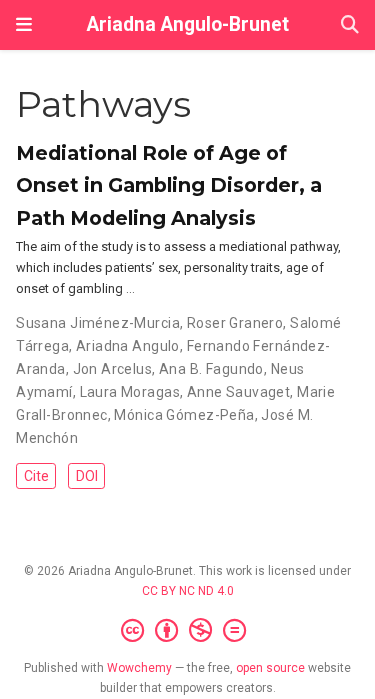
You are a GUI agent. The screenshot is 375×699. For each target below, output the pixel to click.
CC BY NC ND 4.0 (188, 591)
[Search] (350, 25)
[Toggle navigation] (24, 24)
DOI (87, 476)
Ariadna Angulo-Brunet (188, 24)
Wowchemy (139, 668)
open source (270, 668)
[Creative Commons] (187, 631)
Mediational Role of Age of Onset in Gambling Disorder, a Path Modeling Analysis (169, 185)
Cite (36, 476)
